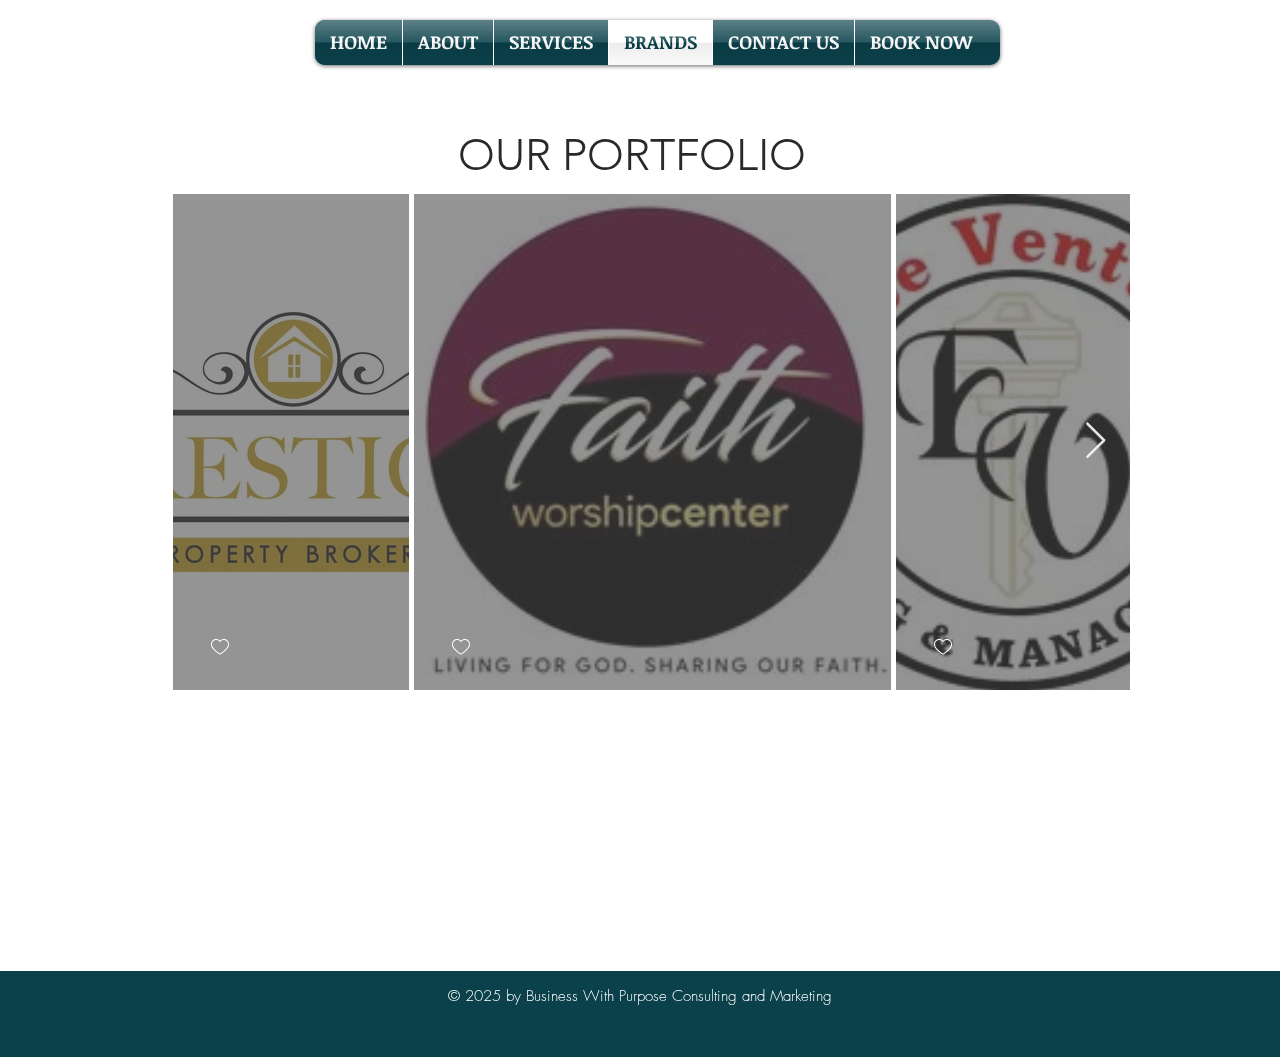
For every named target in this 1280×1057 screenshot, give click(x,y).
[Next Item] (1095, 441)
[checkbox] (219, 646)
